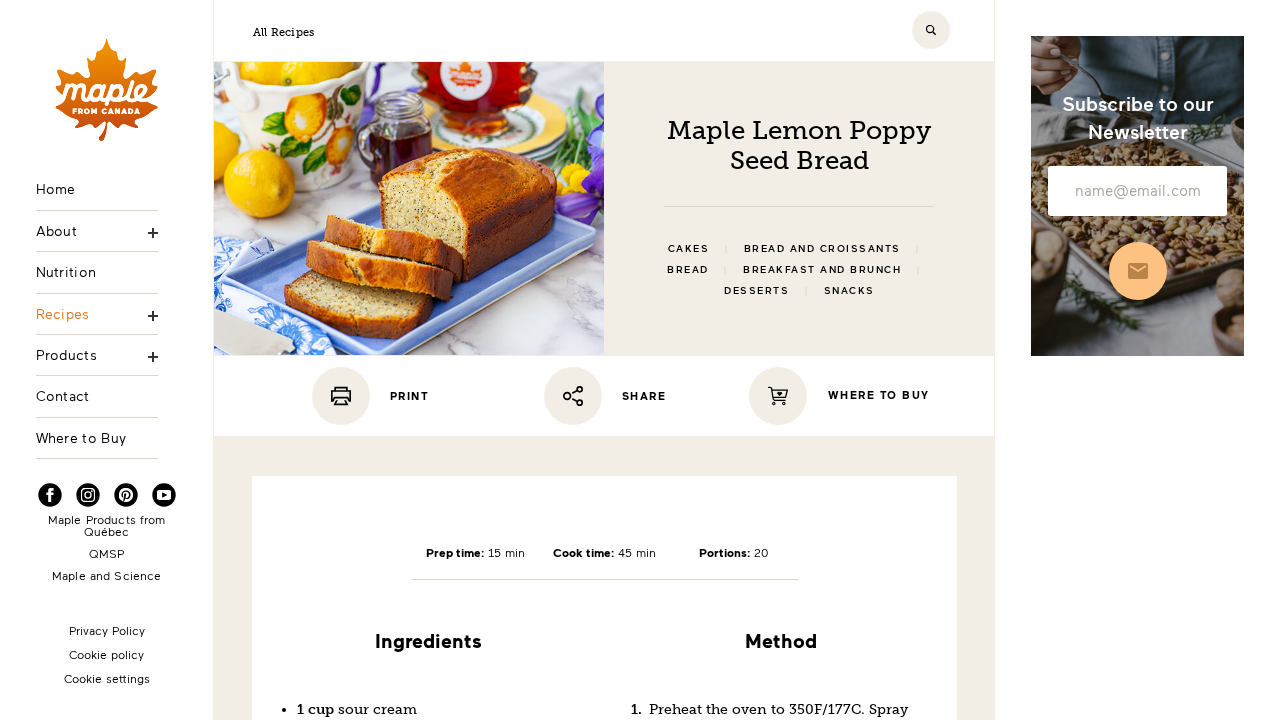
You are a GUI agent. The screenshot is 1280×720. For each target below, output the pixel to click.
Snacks (849, 290)
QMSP (107, 553)
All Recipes (283, 32)
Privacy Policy (107, 630)
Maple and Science (107, 575)
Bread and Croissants (822, 248)
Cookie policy (106, 654)
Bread (688, 269)
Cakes (689, 248)
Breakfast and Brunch (822, 269)
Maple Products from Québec (107, 525)
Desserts (756, 290)
